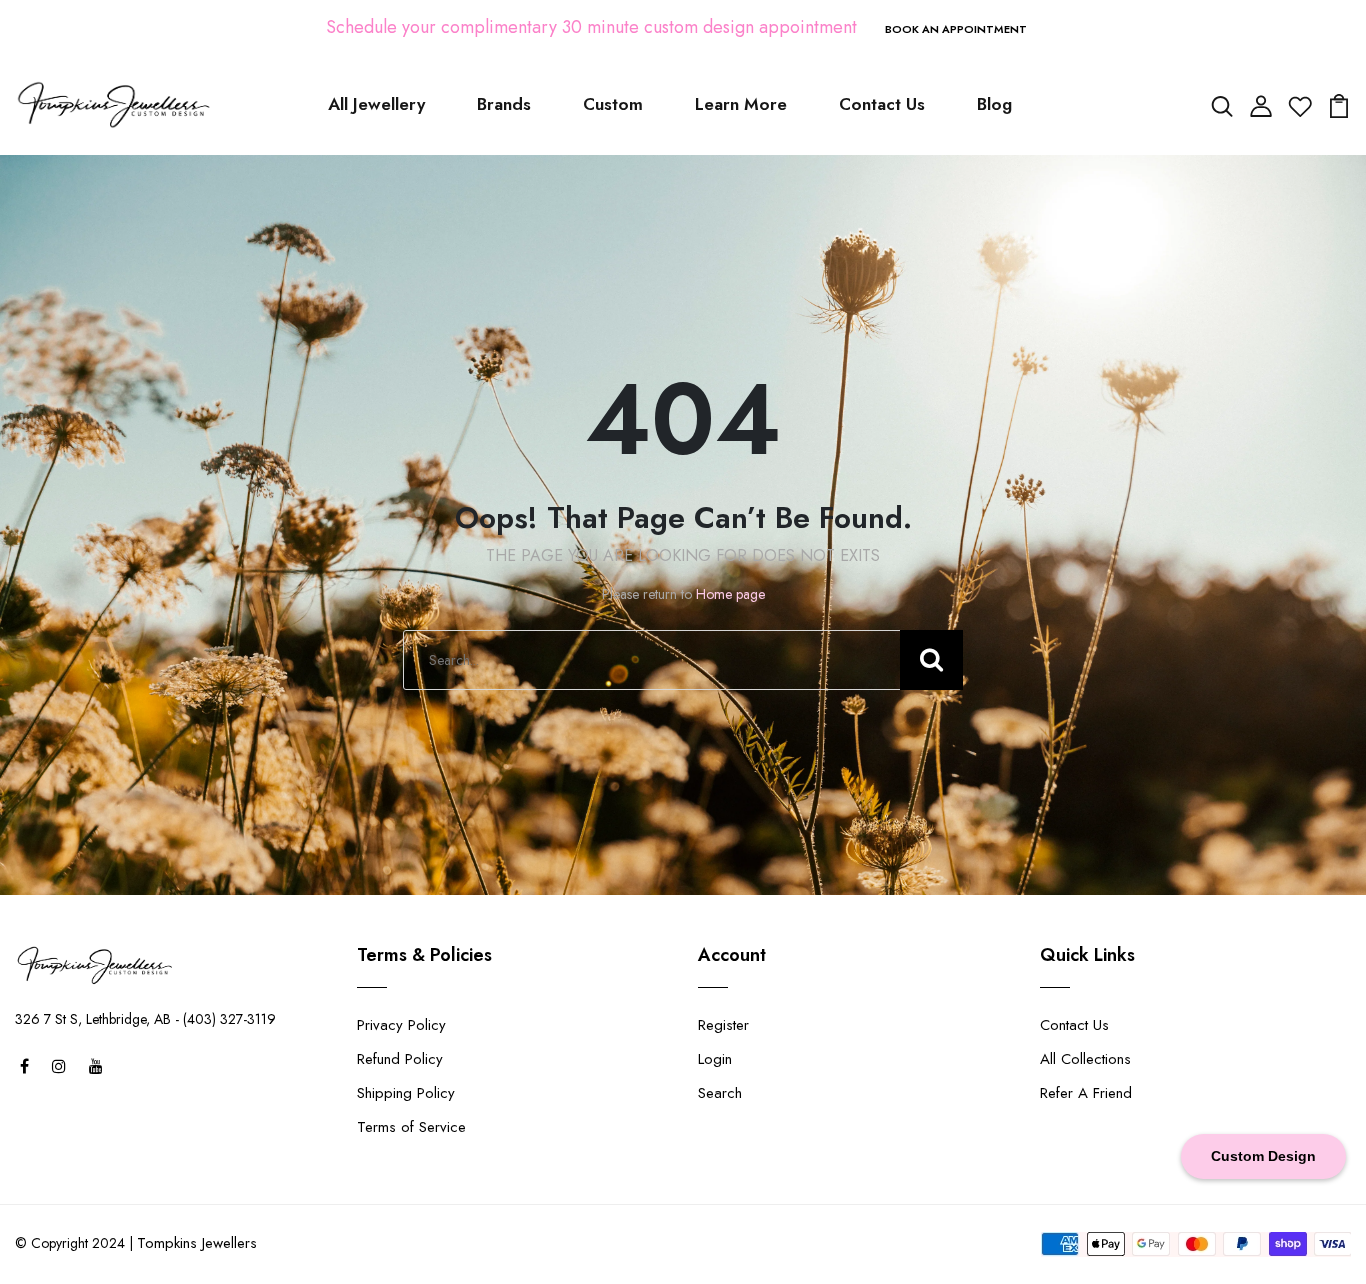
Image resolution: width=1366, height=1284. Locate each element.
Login (715, 1059)
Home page (730, 594)
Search (720, 1093)
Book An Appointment (956, 29)
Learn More (741, 104)
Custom (613, 104)
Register (723, 1025)
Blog (994, 104)
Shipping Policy (406, 1093)
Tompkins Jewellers (197, 1243)
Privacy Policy (401, 1025)
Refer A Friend (1086, 1093)
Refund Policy (400, 1059)
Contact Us (882, 104)
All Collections (1085, 1059)
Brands (504, 104)
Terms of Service (411, 1127)
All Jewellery (376, 104)
